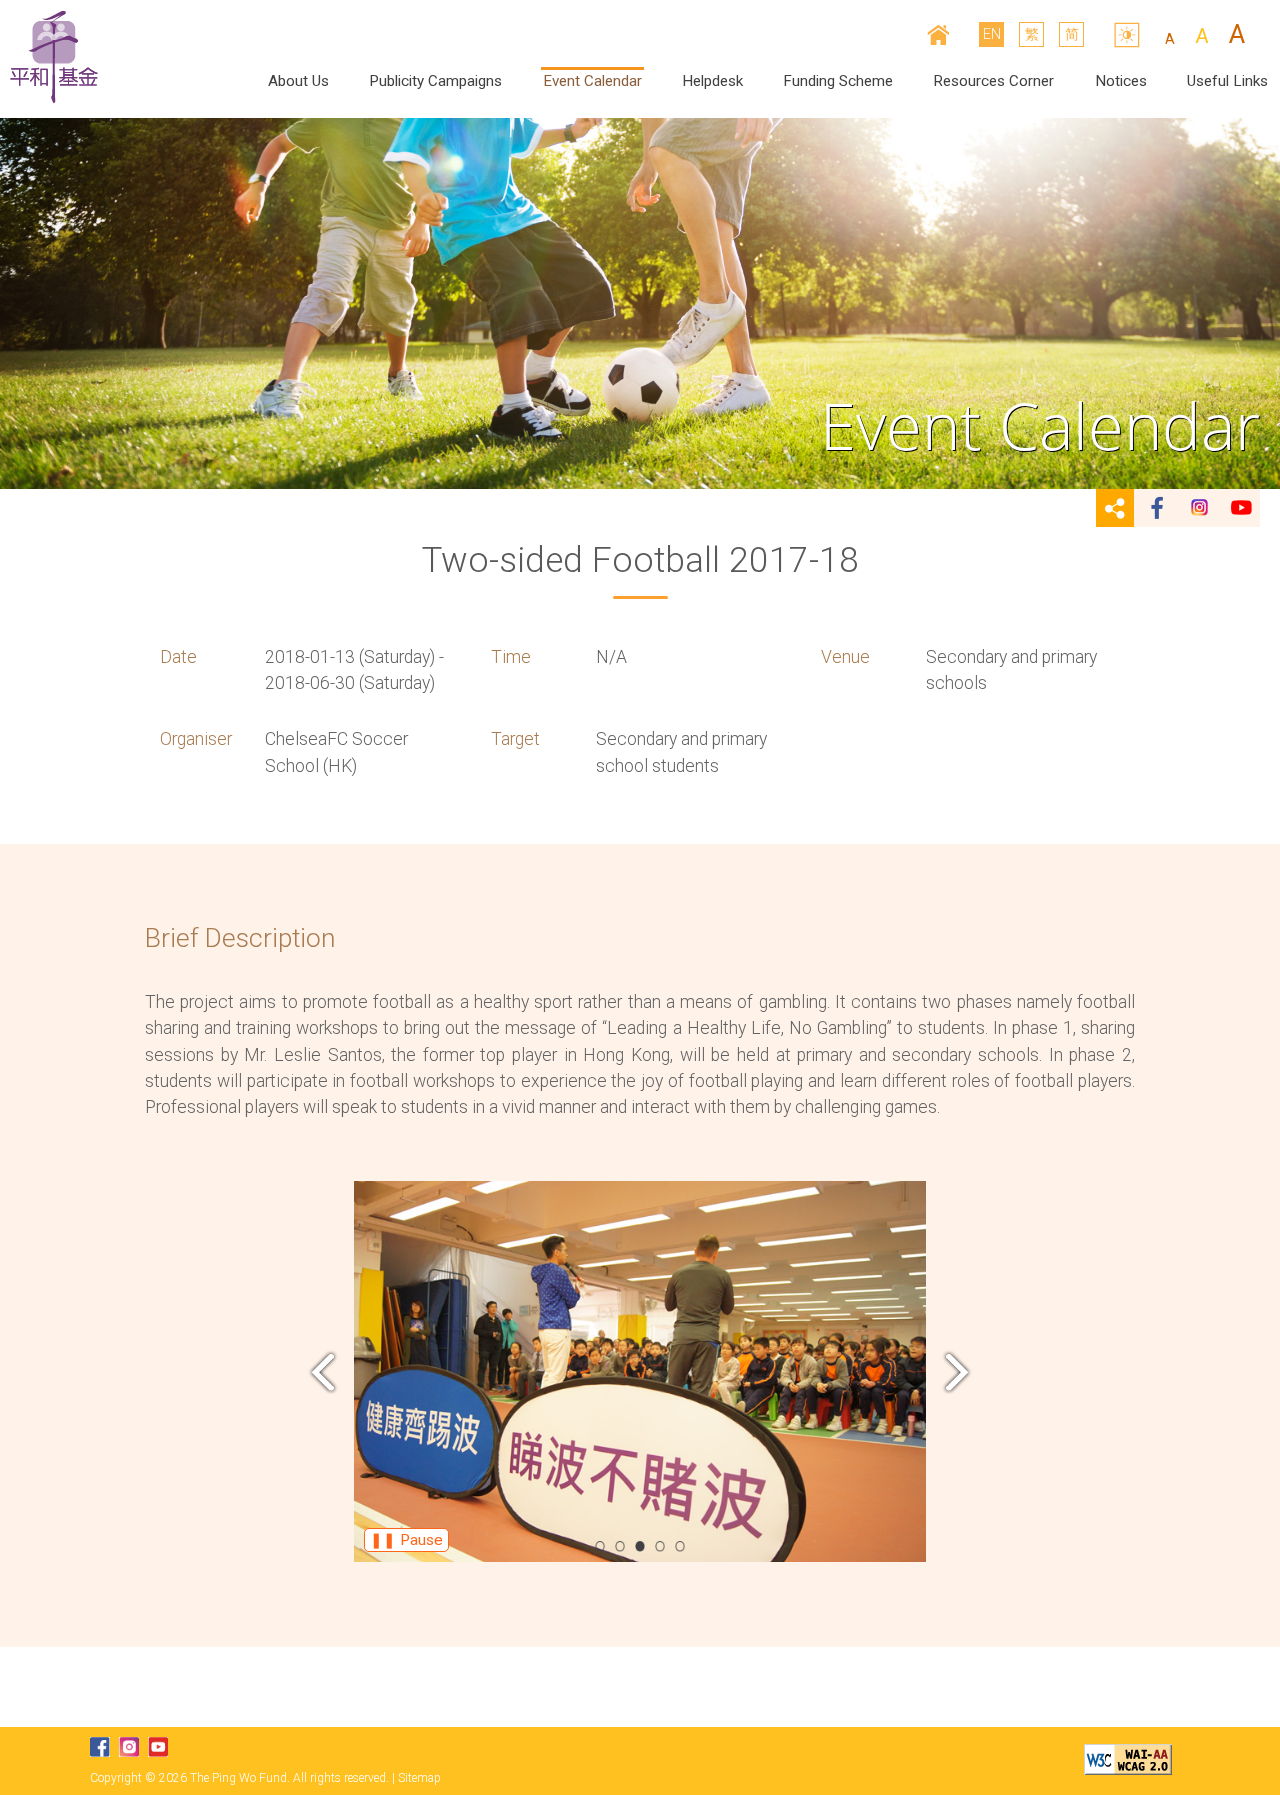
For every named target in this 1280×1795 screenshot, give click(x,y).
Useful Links (1227, 81)
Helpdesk (712, 81)
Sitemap (419, 1778)
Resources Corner (993, 81)
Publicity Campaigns (435, 81)
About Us (298, 81)
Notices (1121, 81)
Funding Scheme (838, 81)
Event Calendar (592, 81)
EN (992, 34)
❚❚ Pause (406, 1540)
